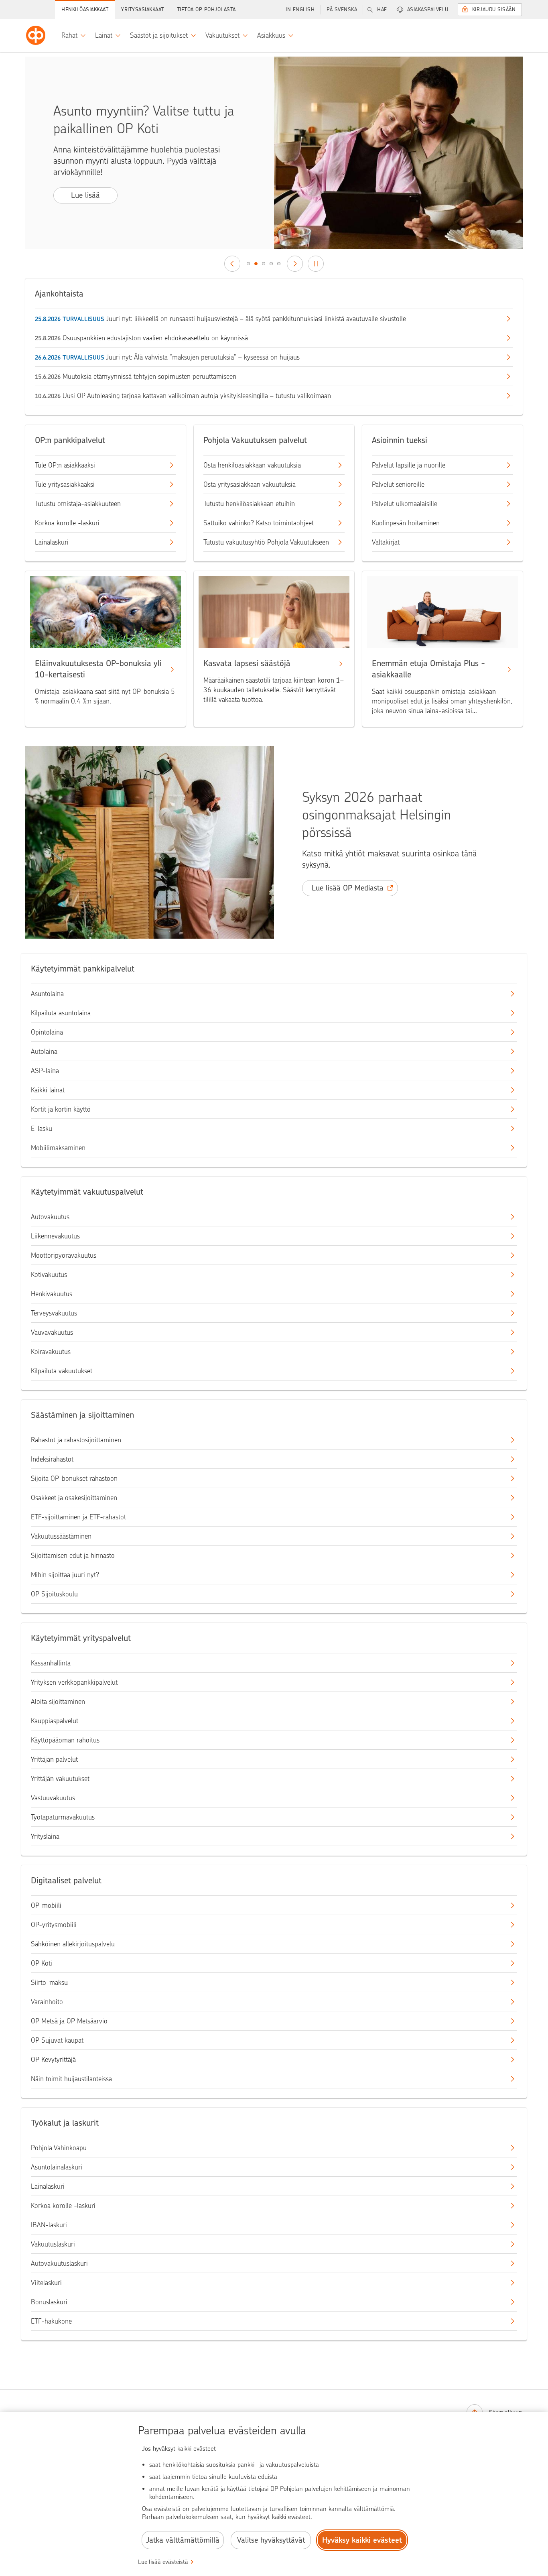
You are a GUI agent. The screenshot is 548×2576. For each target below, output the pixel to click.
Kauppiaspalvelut (55, 1721)
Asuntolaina (47, 994)
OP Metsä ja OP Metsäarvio (69, 2021)
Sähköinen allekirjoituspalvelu (73, 1944)
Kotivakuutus (49, 1275)
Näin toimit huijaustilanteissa (71, 2079)
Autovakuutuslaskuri (59, 2263)
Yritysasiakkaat (143, 9)
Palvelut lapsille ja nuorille (409, 465)
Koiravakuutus (51, 1352)
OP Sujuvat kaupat (57, 2040)
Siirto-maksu (49, 1982)
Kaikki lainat (48, 1090)
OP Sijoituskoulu (54, 1594)
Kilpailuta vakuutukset (62, 1371)
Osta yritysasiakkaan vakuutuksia (250, 484)
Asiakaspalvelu (428, 9)
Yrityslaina (45, 1836)
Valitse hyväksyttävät (271, 2540)
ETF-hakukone (51, 2321)
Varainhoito (47, 2002)
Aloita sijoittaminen (58, 1702)
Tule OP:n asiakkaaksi (65, 465)
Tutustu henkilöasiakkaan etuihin (249, 504)
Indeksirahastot (52, 1459)
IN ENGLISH (300, 9)
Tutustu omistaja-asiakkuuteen (78, 504)
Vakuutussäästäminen (61, 1536)
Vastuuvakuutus (53, 1798)
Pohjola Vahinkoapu (59, 2148)
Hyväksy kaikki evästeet (362, 2540)
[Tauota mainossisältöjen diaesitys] (316, 264)
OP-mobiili (46, 1905)
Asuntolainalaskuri (57, 2167)
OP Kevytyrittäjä (53, 2060)
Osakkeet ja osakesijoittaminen (74, 1498)
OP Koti (42, 1963)
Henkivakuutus (52, 1294)
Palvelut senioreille (398, 484)
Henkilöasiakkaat (85, 9)
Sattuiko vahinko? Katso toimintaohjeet (259, 523)
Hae (382, 9)
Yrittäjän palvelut (54, 1759)
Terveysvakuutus (54, 1313)
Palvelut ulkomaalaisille (405, 504)
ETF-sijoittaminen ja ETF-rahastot (78, 1517)
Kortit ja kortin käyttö (61, 1109)
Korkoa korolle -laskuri (67, 523)
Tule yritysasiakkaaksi (65, 484)
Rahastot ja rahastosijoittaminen (76, 1440)
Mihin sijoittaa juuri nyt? (65, 1575)
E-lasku (42, 1128)
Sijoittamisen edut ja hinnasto (73, 1555)
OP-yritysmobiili (54, 1925)
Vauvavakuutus (52, 1332)
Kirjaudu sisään (494, 9)
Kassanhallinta (51, 1663)
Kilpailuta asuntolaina (61, 1013)
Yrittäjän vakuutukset (60, 1779)
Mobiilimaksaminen (58, 1148)
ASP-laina (45, 1071)
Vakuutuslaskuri (53, 2244)
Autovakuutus (50, 1217)
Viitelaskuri (46, 2283)
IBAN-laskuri (49, 2225)
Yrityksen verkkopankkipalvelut (74, 1682)
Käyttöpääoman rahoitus (65, 1740)
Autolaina (44, 1051)
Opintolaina (47, 1032)
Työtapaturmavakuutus (63, 1817)
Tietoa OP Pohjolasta (206, 9)
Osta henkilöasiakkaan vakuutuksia (252, 465)
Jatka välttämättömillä (183, 2540)
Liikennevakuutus (55, 1236)
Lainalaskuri (52, 542)
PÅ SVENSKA (342, 9)
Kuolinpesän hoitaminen (406, 523)
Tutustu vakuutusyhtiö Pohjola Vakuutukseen (266, 542)
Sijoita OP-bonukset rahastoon (74, 1478)
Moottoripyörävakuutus (64, 1255)
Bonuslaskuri (49, 2302)
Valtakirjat (386, 542)
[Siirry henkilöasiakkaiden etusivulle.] (36, 35)
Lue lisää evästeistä (163, 2562)
